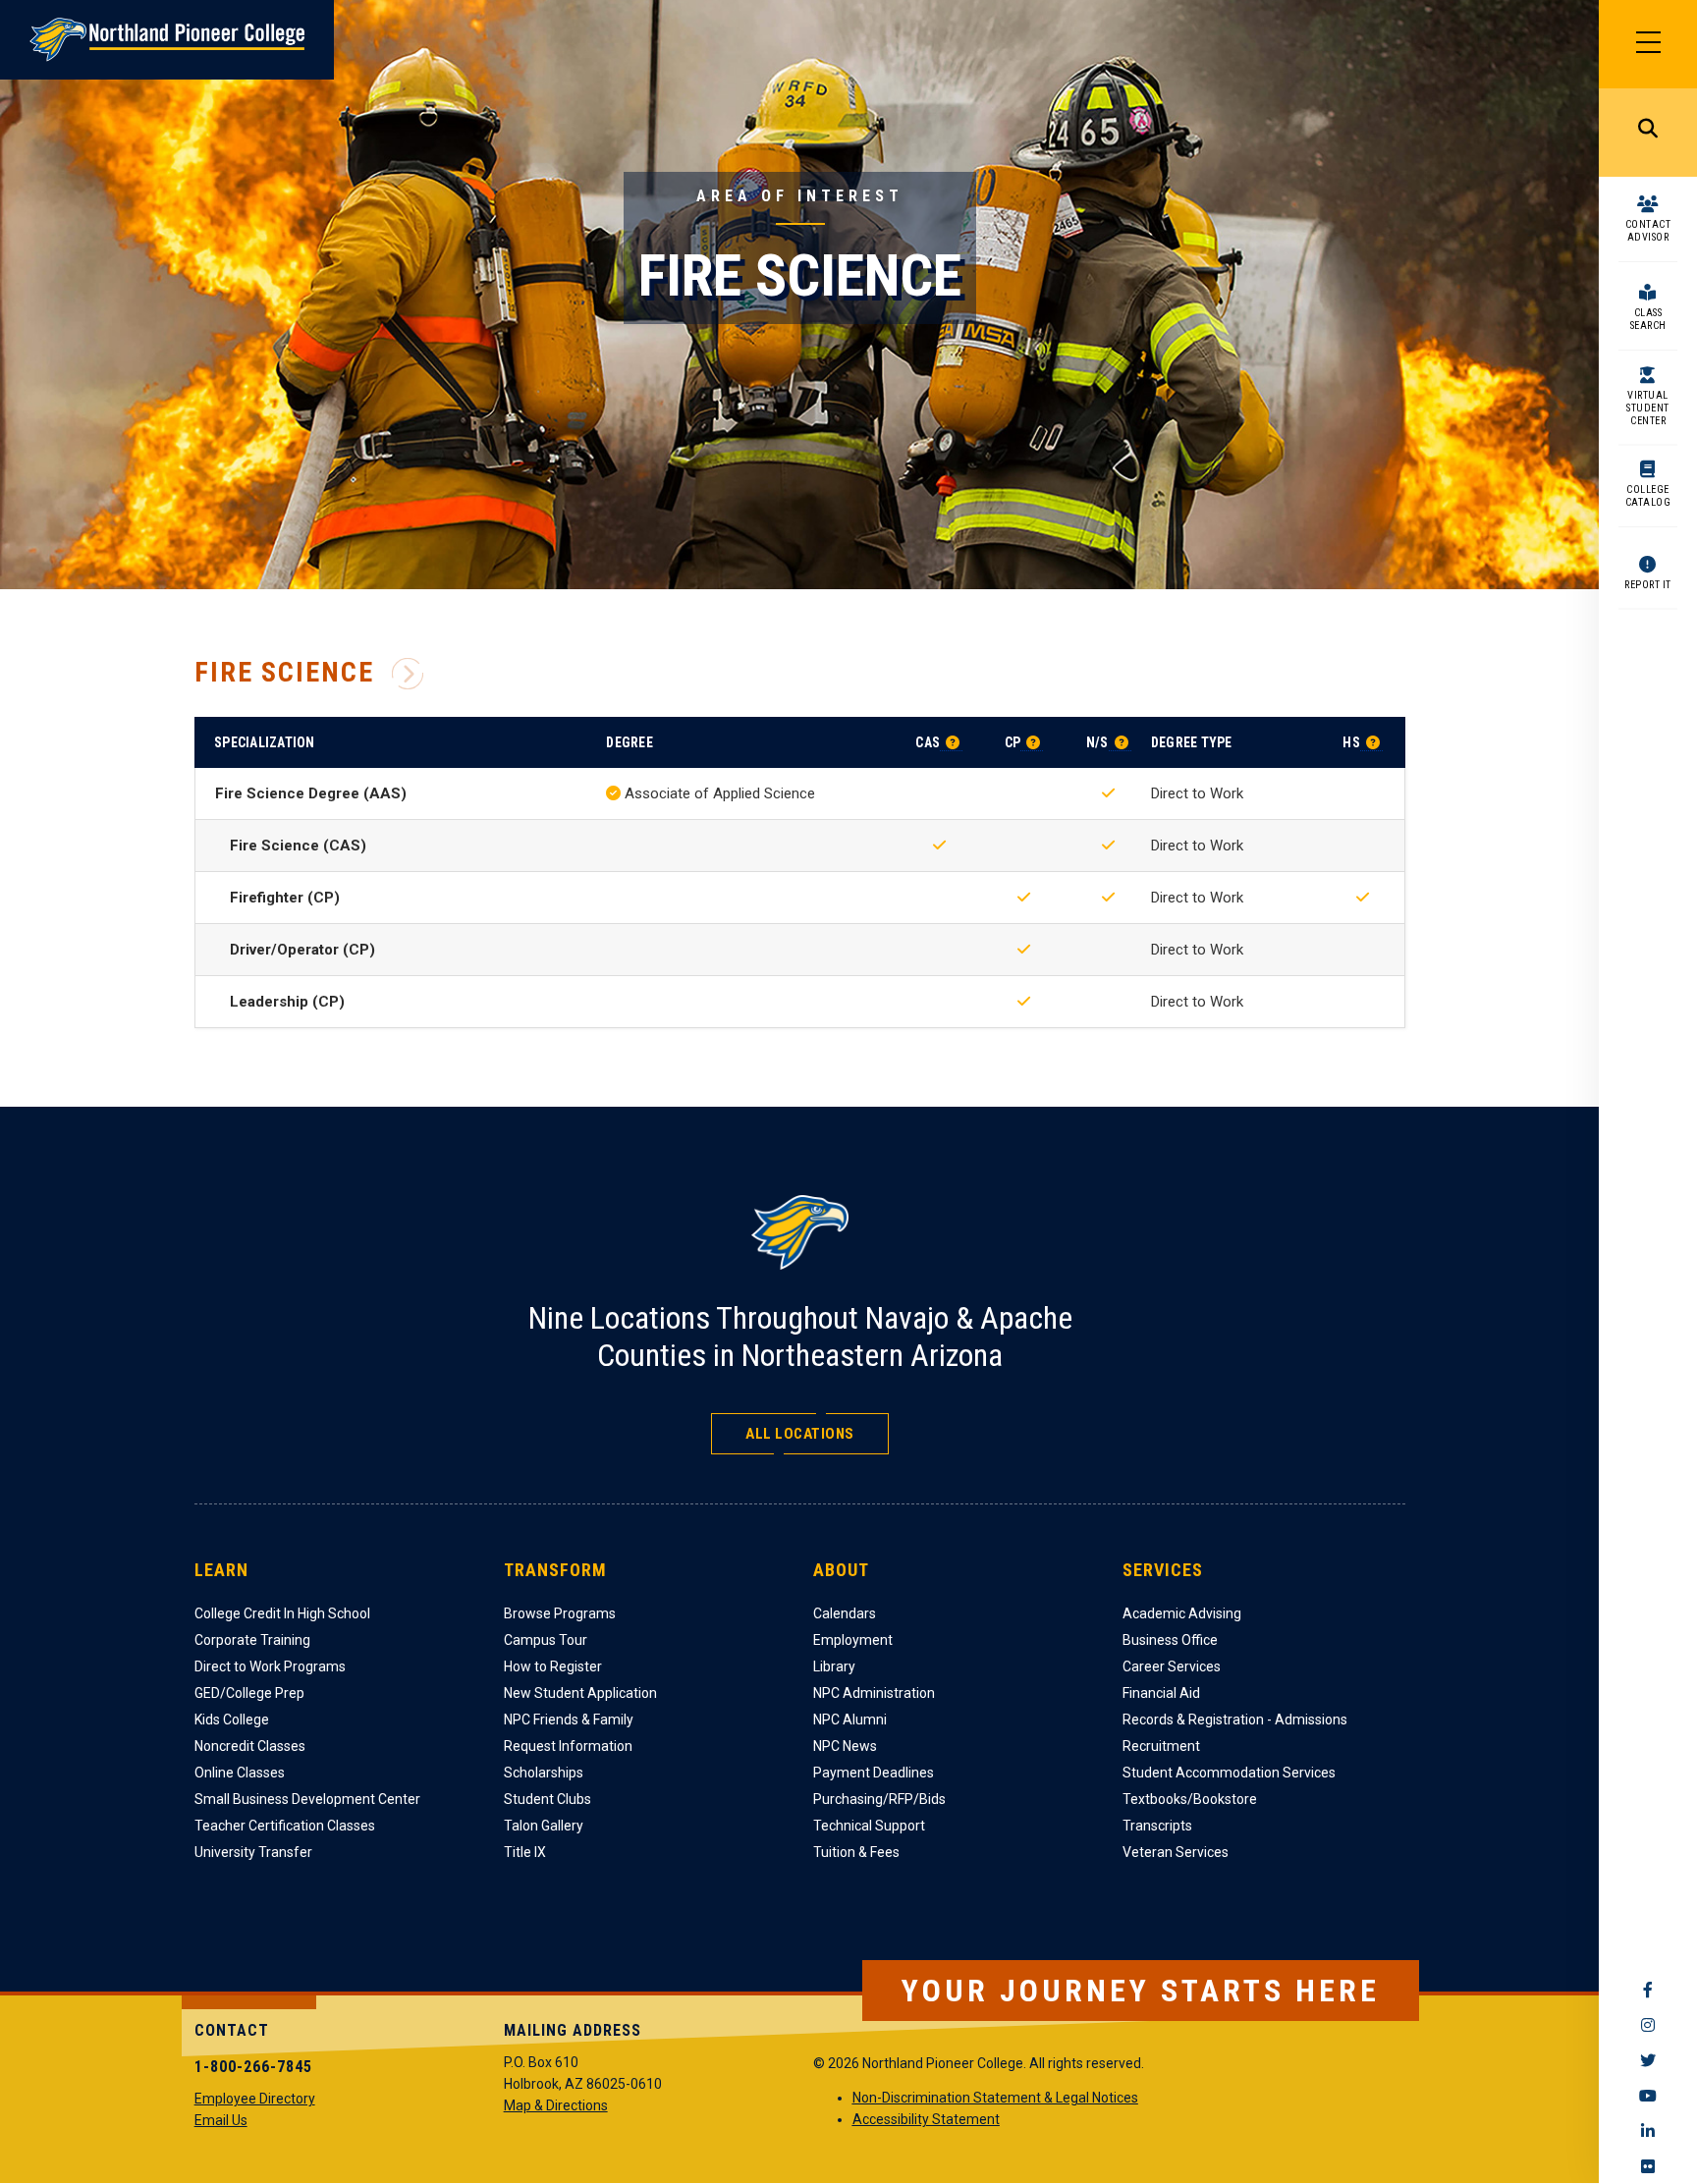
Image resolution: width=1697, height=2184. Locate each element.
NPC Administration (874, 1693)
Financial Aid (1161, 1693)
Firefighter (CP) (285, 898)
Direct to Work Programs (270, 1666)
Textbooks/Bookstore (1190, 1799)
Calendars (845, 1613)
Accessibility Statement (926, 2119)
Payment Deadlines (874, 1773)
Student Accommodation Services (1229, 1773)
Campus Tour (546, 1640)
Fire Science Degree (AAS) (311, 793)
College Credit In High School (282, 1613)
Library (834, 1666)
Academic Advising (1182, 1613)
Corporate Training (252, 1640)
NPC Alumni (850, 1720)
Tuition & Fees (856, 1852)
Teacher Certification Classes (285, 1826)
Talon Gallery (544, 1826)
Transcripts (1157, 1826)
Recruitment (1161, 1746)
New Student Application (580, 1693)
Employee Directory (255, 2099)
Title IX (525, 1852)
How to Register (553, 1666)
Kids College (232, 1720)
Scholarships (544, 1773)
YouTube (1648, 2096)
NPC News (845, 1746)
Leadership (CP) (287, 1002)
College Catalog (1648, 496)
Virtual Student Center (1648, 408)
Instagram (1648, 2025)
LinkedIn (1648, 2131)
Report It (1648, 585)
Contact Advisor (1648, 231)
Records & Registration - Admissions (1235, 1720)
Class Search (1648, 319)
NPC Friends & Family (569, 1720)
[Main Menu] (1648, 44)
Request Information (568, 1746)
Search (1648, 133)
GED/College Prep (249, 1693)
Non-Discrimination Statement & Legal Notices (995, 2098)
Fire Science (284, 673)
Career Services (1172, 1666)
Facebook (1648, 1990)
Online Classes (240, 1773)
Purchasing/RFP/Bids (879, 1799)
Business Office (1170, 1640)
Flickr (1648, 2166)
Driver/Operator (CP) (302, 950)
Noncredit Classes (250, 1746)
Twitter (1648, 2060)
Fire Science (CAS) (298, 846)
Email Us (221, 2120)
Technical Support (869, 1826)
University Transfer (253, 1852)
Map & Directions (556, 2105)
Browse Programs (560, 1613)
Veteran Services (1176, 1852)
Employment (853, 1640)
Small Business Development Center (307, 1799)
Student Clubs (547, 1799)
